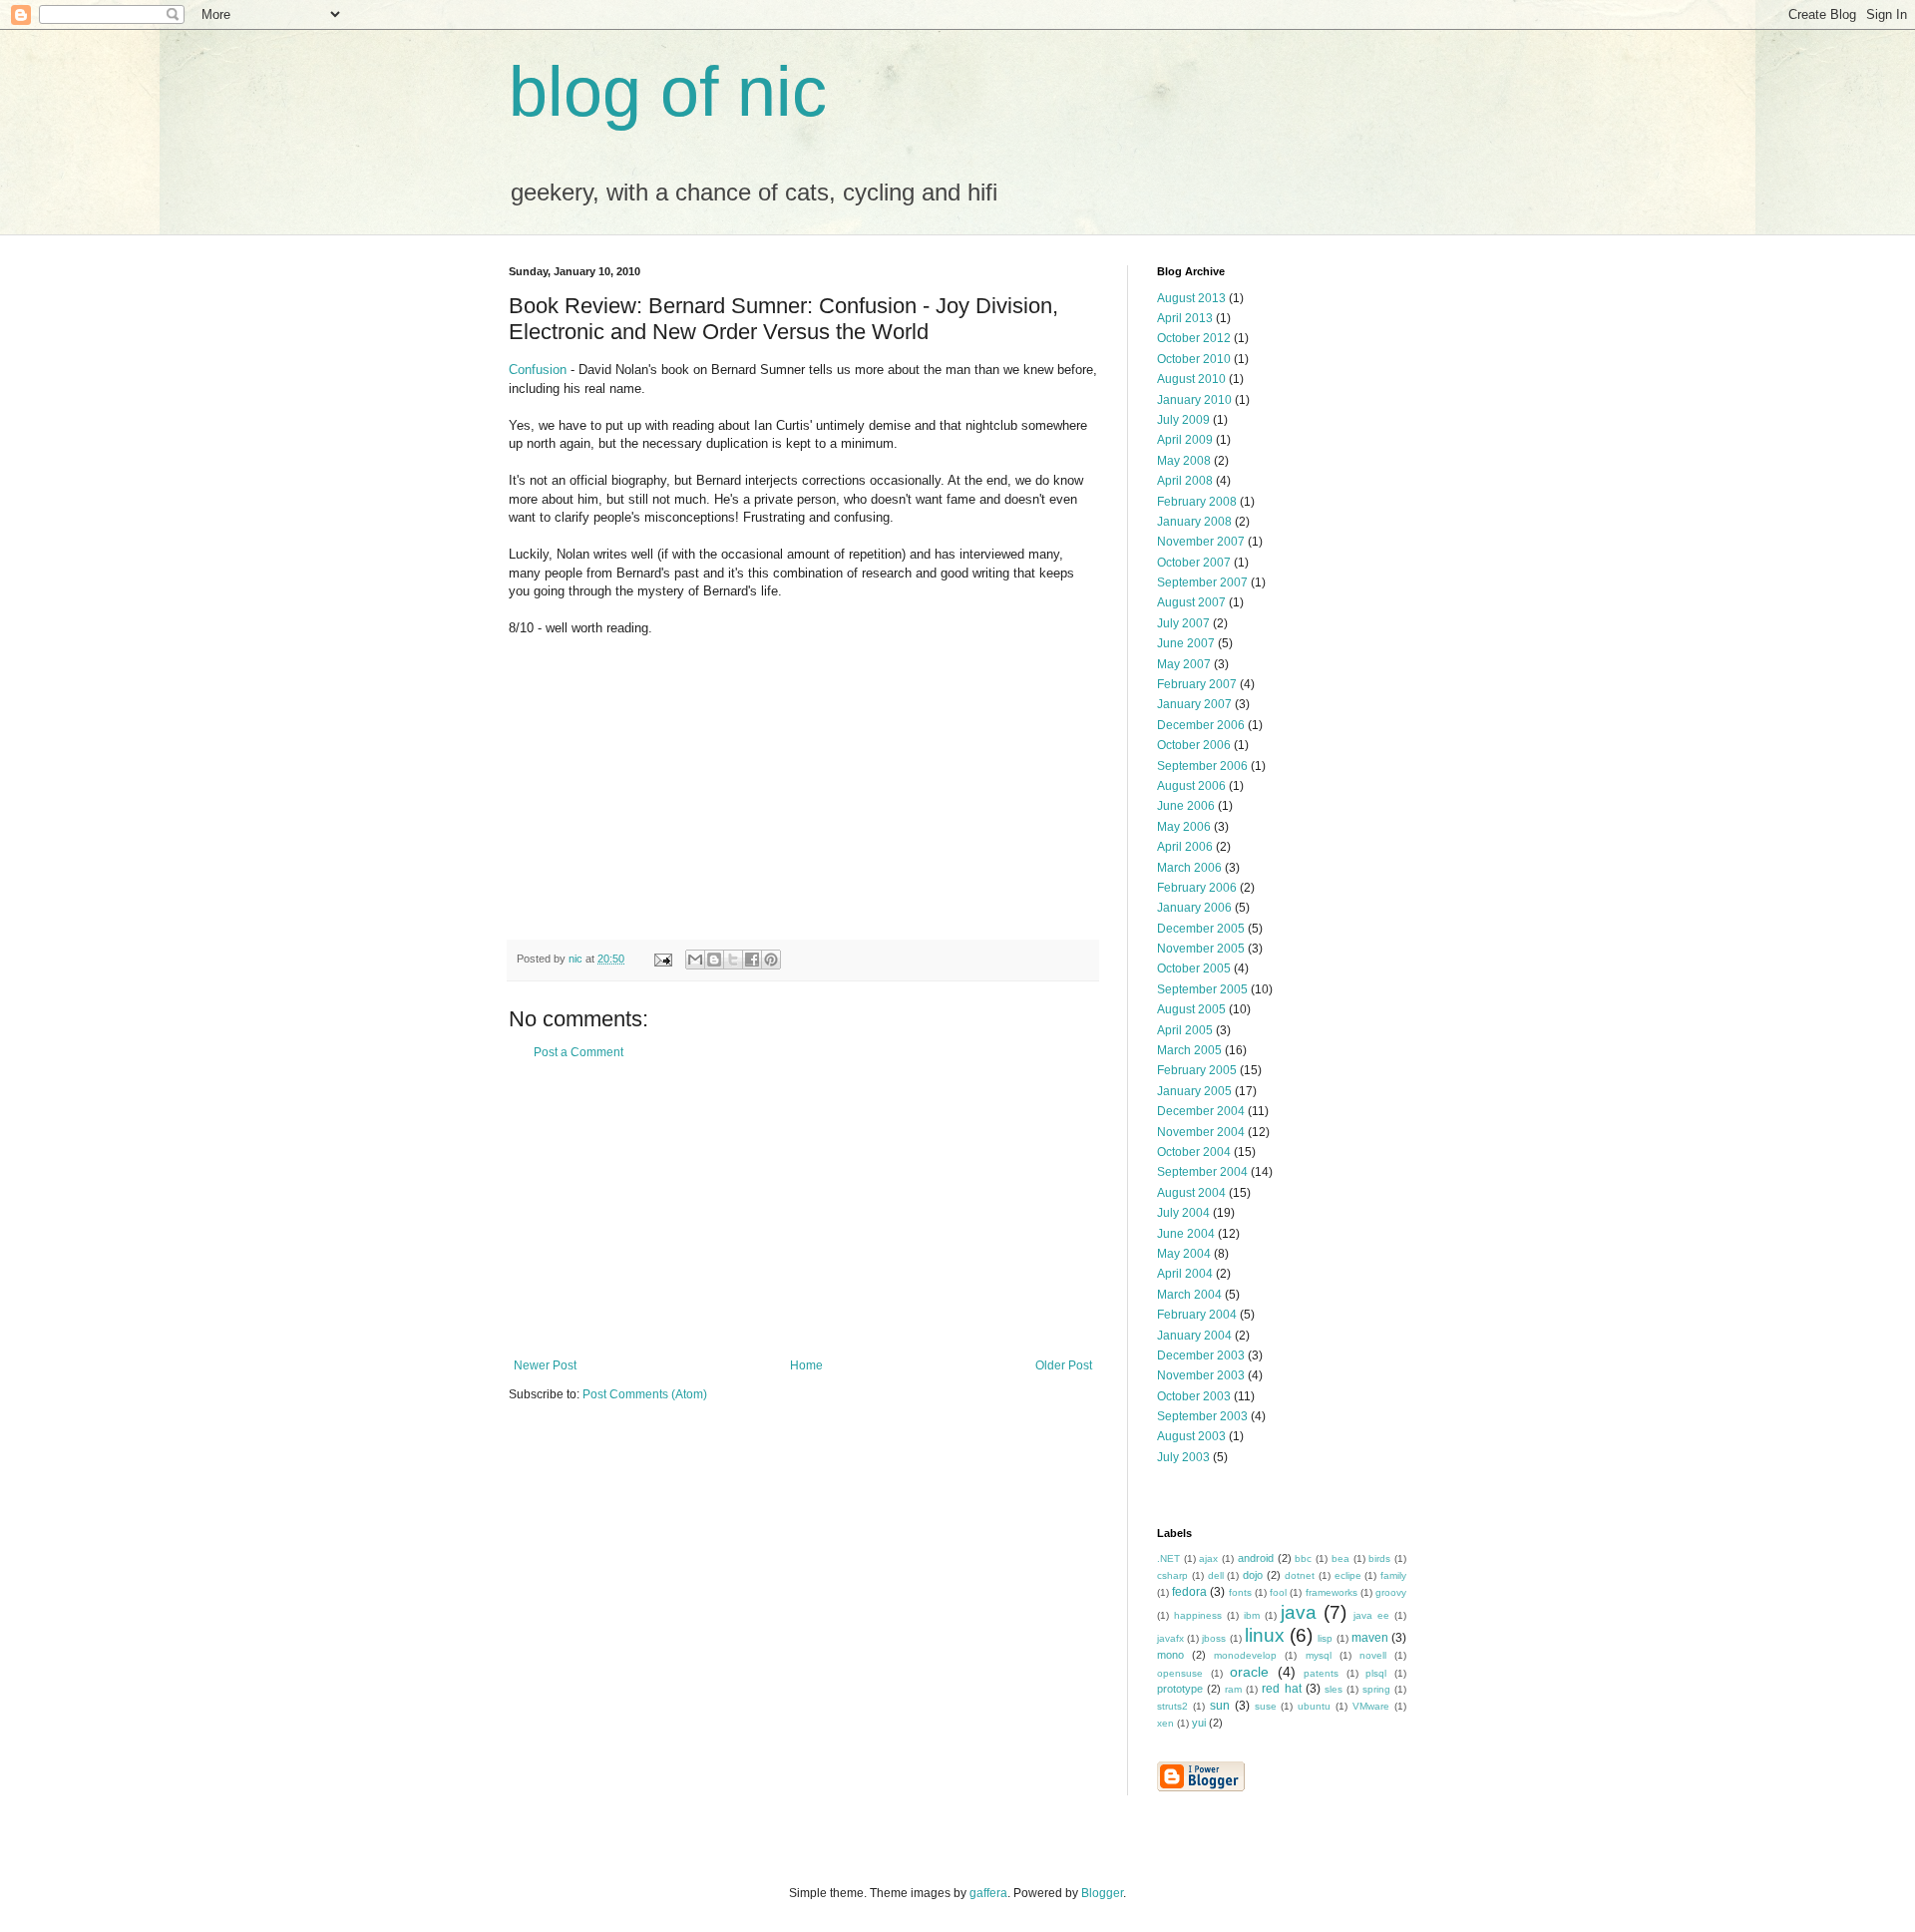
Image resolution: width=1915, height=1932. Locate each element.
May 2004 (1184, 1254)
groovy (1391, 1592)
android (1256, 1558)
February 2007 (1197, 684)
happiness (1198, 1615)
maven (1370, 1638)
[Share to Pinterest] (771, 960)
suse (1266, 1706)
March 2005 (1189, 1050)
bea (1340, 1558)
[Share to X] (733, 960)
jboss (1214, 1638)
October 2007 (1194, 563)
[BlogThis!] (714, 960)
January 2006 (1194, 908)
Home (806, 1365)
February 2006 (1197, 888)
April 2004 (1185, 1274)
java (1299, 1612)
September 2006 (1202, 766)
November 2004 (1201, 1132)
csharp (1172, 1575)
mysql (1319, 1655)
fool (1278, 1592)
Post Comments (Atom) (645, 1394)
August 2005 (1191, 1009)
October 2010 (1194, 359)
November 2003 (1201, 1375)
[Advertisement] (803, 1209)
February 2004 (1197, 1315)
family (1393, 1575)
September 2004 (1202, 1172)
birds (1379, 1558)
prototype (1180, 1689)
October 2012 (1194, 338)
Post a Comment (578, 1052)
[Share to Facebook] (752, 960)
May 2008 (1184, 461)
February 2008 (1197, 502)
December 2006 (1201, 725)
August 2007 (1191, 602)
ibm (1252, 1615)
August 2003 (1191, 1436)
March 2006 (1189, 868)
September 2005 (1202, 989)
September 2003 (1202, 1416)
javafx (1170, 1638)
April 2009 (1185, 440)
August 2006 (1191, 786)
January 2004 (1194, 1336)
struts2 (1172, 1706)
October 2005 (1194, 968)
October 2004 (1194, 1152)
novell (1373, 1655)
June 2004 (1186, 1234)
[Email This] (695, 960)
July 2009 (1183, 420)
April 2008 (1185, 481)
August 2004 (1191, 1193)
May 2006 (1184, 827)
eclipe (1348, 1575)
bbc (1303, 1558)
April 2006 (1185, 847)
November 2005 (1201, 949)
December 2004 (1201, 1111)
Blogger (1102, 1893)
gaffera (988, 1893)
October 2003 (1194, 1396)
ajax (1208, 1558)
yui (1199, 1723)
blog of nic (668, 92)
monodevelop (1245, 1655)
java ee (1371, 1615)
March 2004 (1189, 1295)
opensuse (1180, 1673)
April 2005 (1185, 1030)
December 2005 (1201, 929)
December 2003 (1201, 1355)
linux (1265, 1635)
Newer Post (545, 1365)
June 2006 (1186, 806)
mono (1170, 1655)
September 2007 (1202, 582)
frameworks (1332, 1592)
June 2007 (1186, 643)
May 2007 (1184, 664)
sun (1220, 1706)
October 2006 (1194, 745)
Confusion (538, 370)
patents (1321, 1673)
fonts (1240, 1592)
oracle (1249, 1672)
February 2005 (1197, 1070)
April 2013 (1185, 318)
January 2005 (1194, 1091)
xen (1165, 1723)
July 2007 (1183, 623)
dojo (1253, 1575)
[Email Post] (662, 959)
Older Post (1064, 1365)
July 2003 (1183, 1457)
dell (1216, 1575)
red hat (1281, 1689)
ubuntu (1314, 1706)
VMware (1371, 1706)
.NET (1168, 1558)
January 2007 (1194, 704)
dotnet (1300, 1575)
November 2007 (1201, 542)
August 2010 (1191, 379)
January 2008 (1194, 522)
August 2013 (1191, 298)
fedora (1189, 1592)
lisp (1325, 1638)
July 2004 (1183, 1213)
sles (1334, 1689)
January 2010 (1194, 400)
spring (1376, 1689)
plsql (1376, 1673)
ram (1233, 1689)
